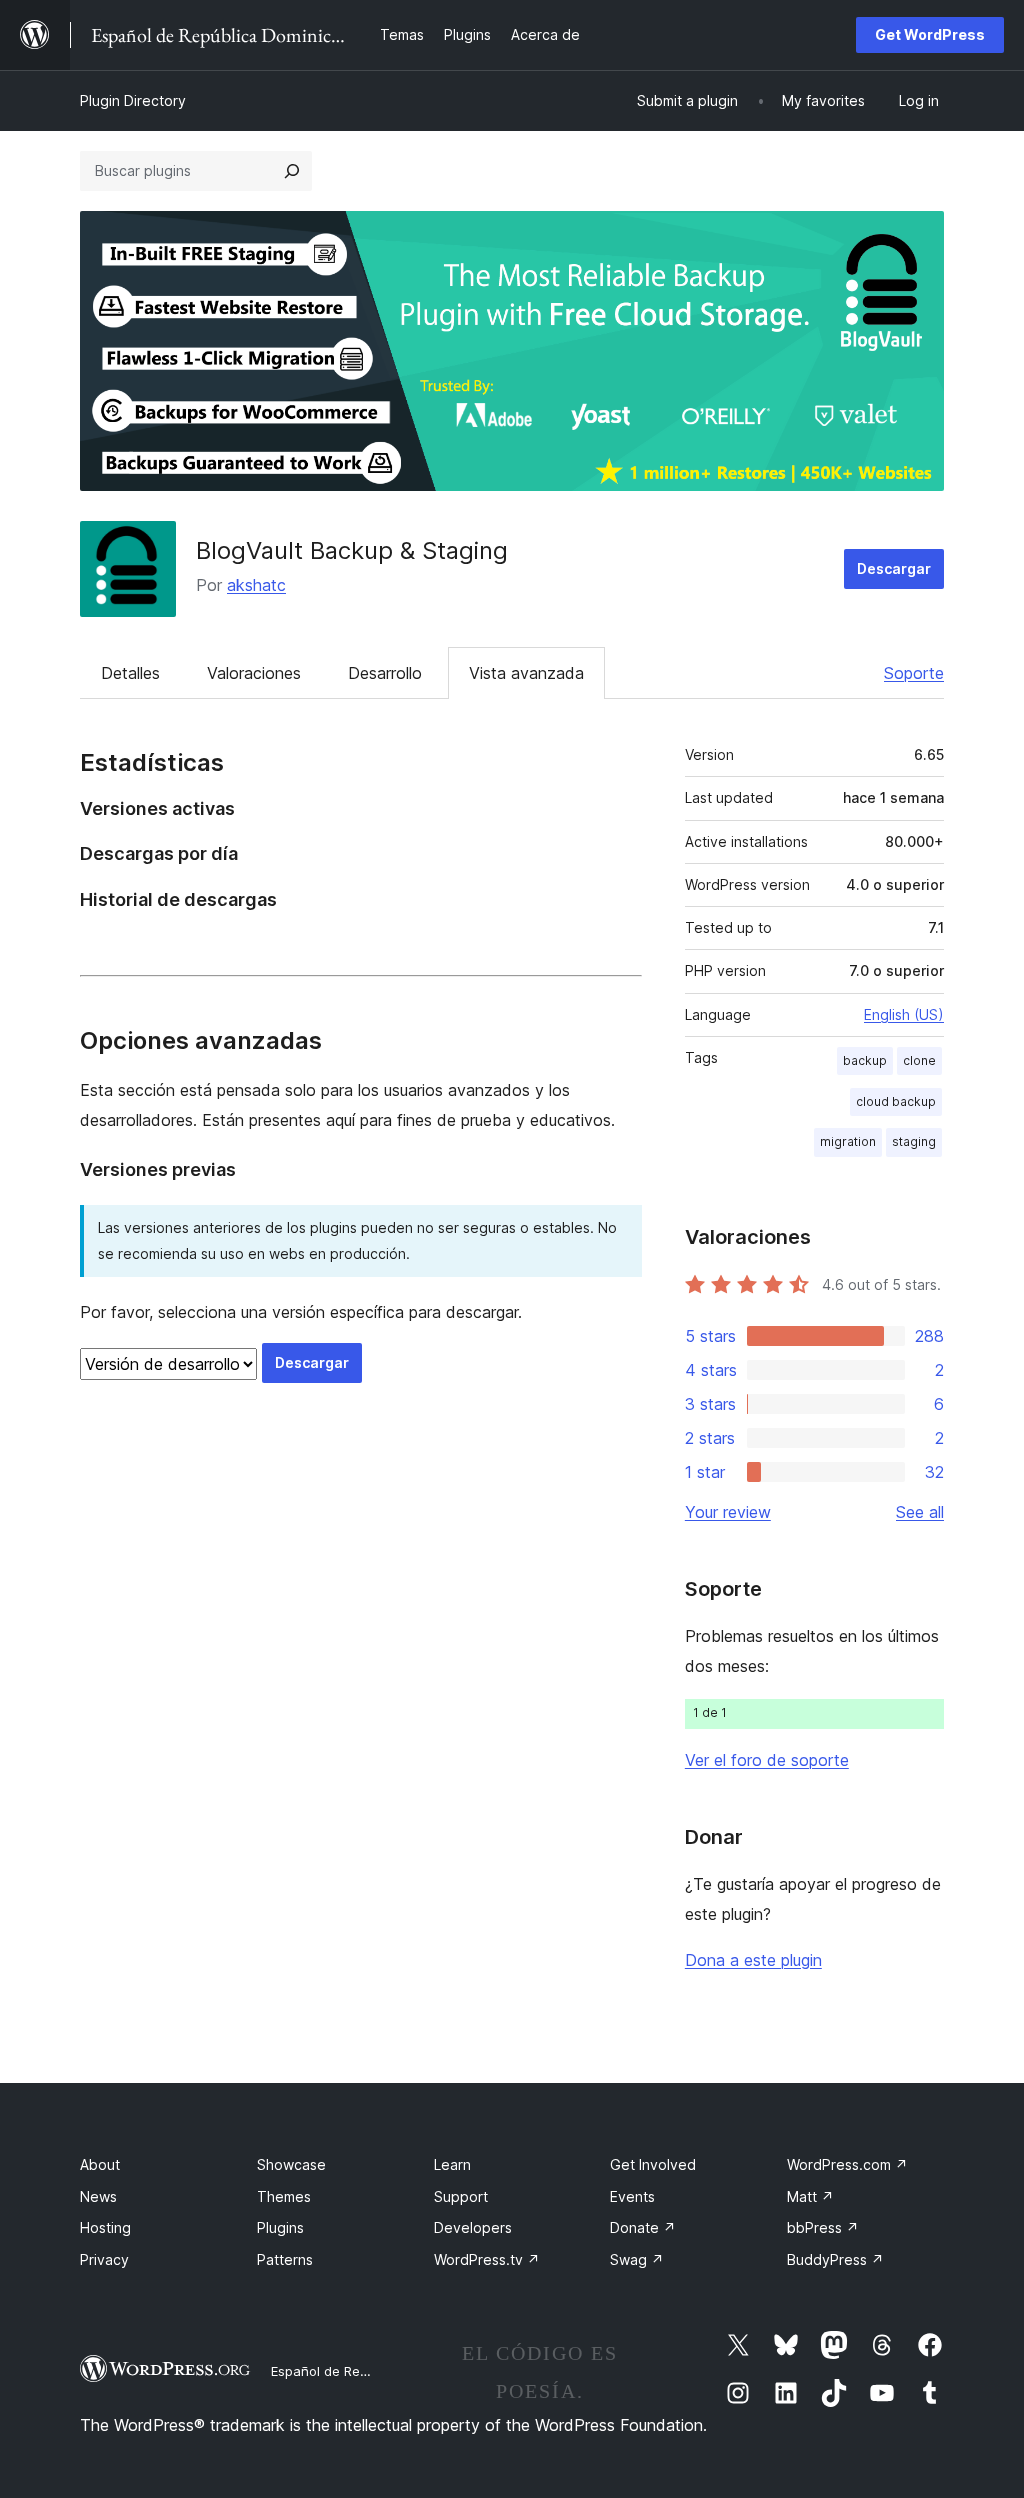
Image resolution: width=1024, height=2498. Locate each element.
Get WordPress (930, 34)
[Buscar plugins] (292, 171)
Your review (728, 1512)
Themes (284, 2196)
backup (865, 1060)
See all (920, 1512)
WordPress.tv (487, 2259)
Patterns (285, 2259)
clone (919, 1060)
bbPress (823, 2227)
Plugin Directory (133, 100)
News (98, 2196)
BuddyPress (835, 2259)
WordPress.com (847, 2164)
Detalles (130, 673)
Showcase (291, 2164)
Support (461, 2196)
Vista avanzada (526, 673)
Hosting (105, 2227)
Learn (452, 2164)
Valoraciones (254, 673)
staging (914, 1141)
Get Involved (653, 2164)
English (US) (904, 1014)
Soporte (914, 673)
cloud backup (896, 1101)
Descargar (894, 568)
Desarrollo (385, 673)
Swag (637, 2259)
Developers (473, 2227)
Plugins (280, 2227)
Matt (810, 2196)
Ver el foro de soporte (767, 1760)
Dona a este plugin (753, 1960)
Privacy (104, 2259)
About (100, 2164)
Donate (643, 2227)
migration (848, 1141)
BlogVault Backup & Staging (352, 550)
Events (632, 2196)
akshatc (256, 585)
